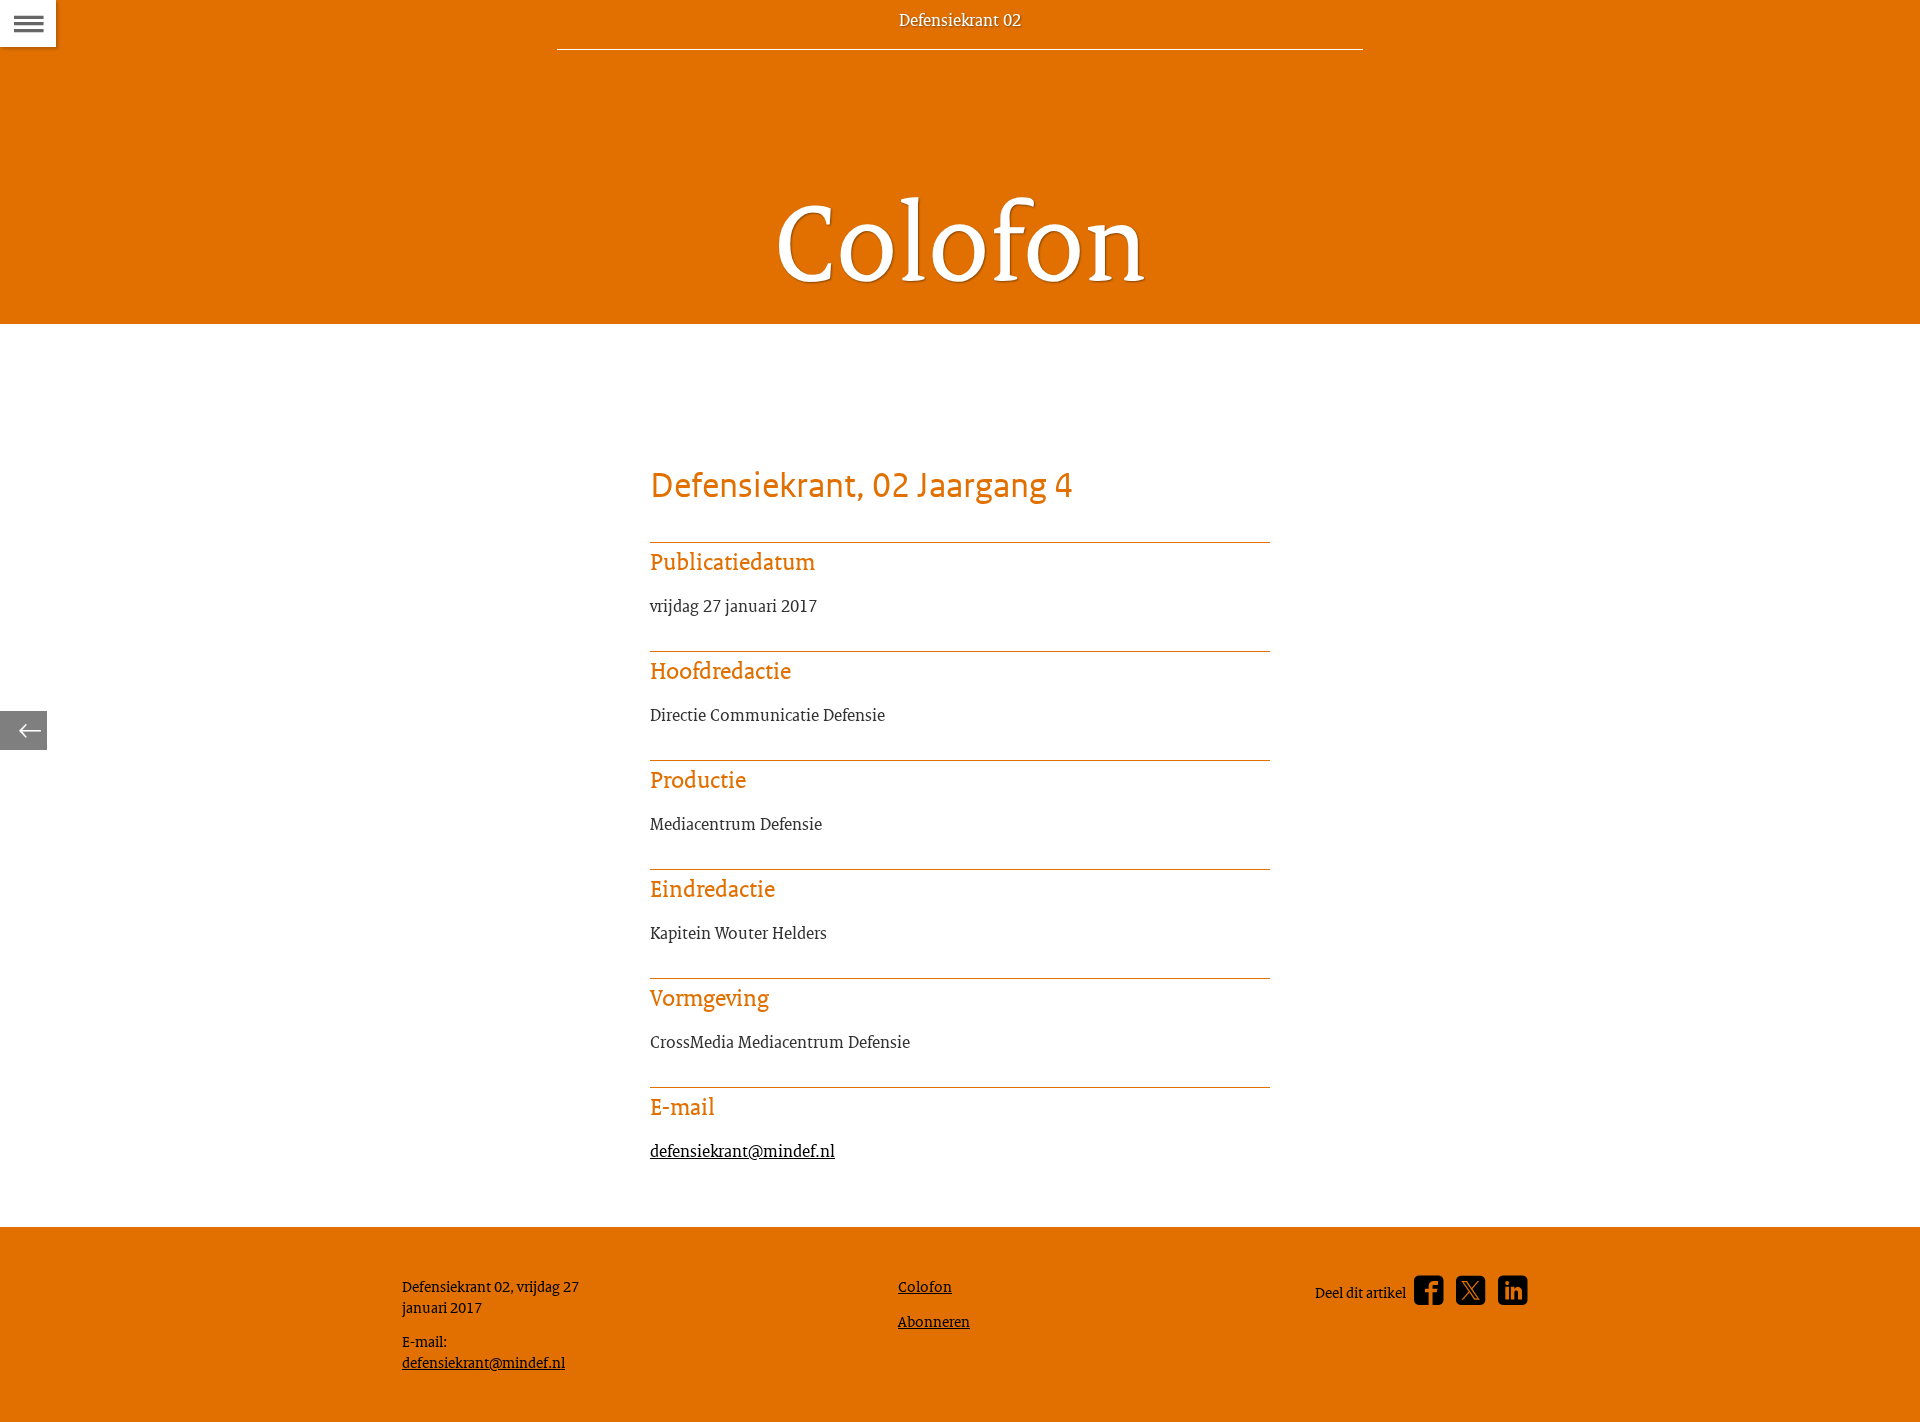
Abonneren (934, 1321)
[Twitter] (1470, 1291)
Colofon (925, 1286)
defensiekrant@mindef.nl (742, 1150)
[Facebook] (1428, 1291)
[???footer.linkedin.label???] (1512, 1291)
